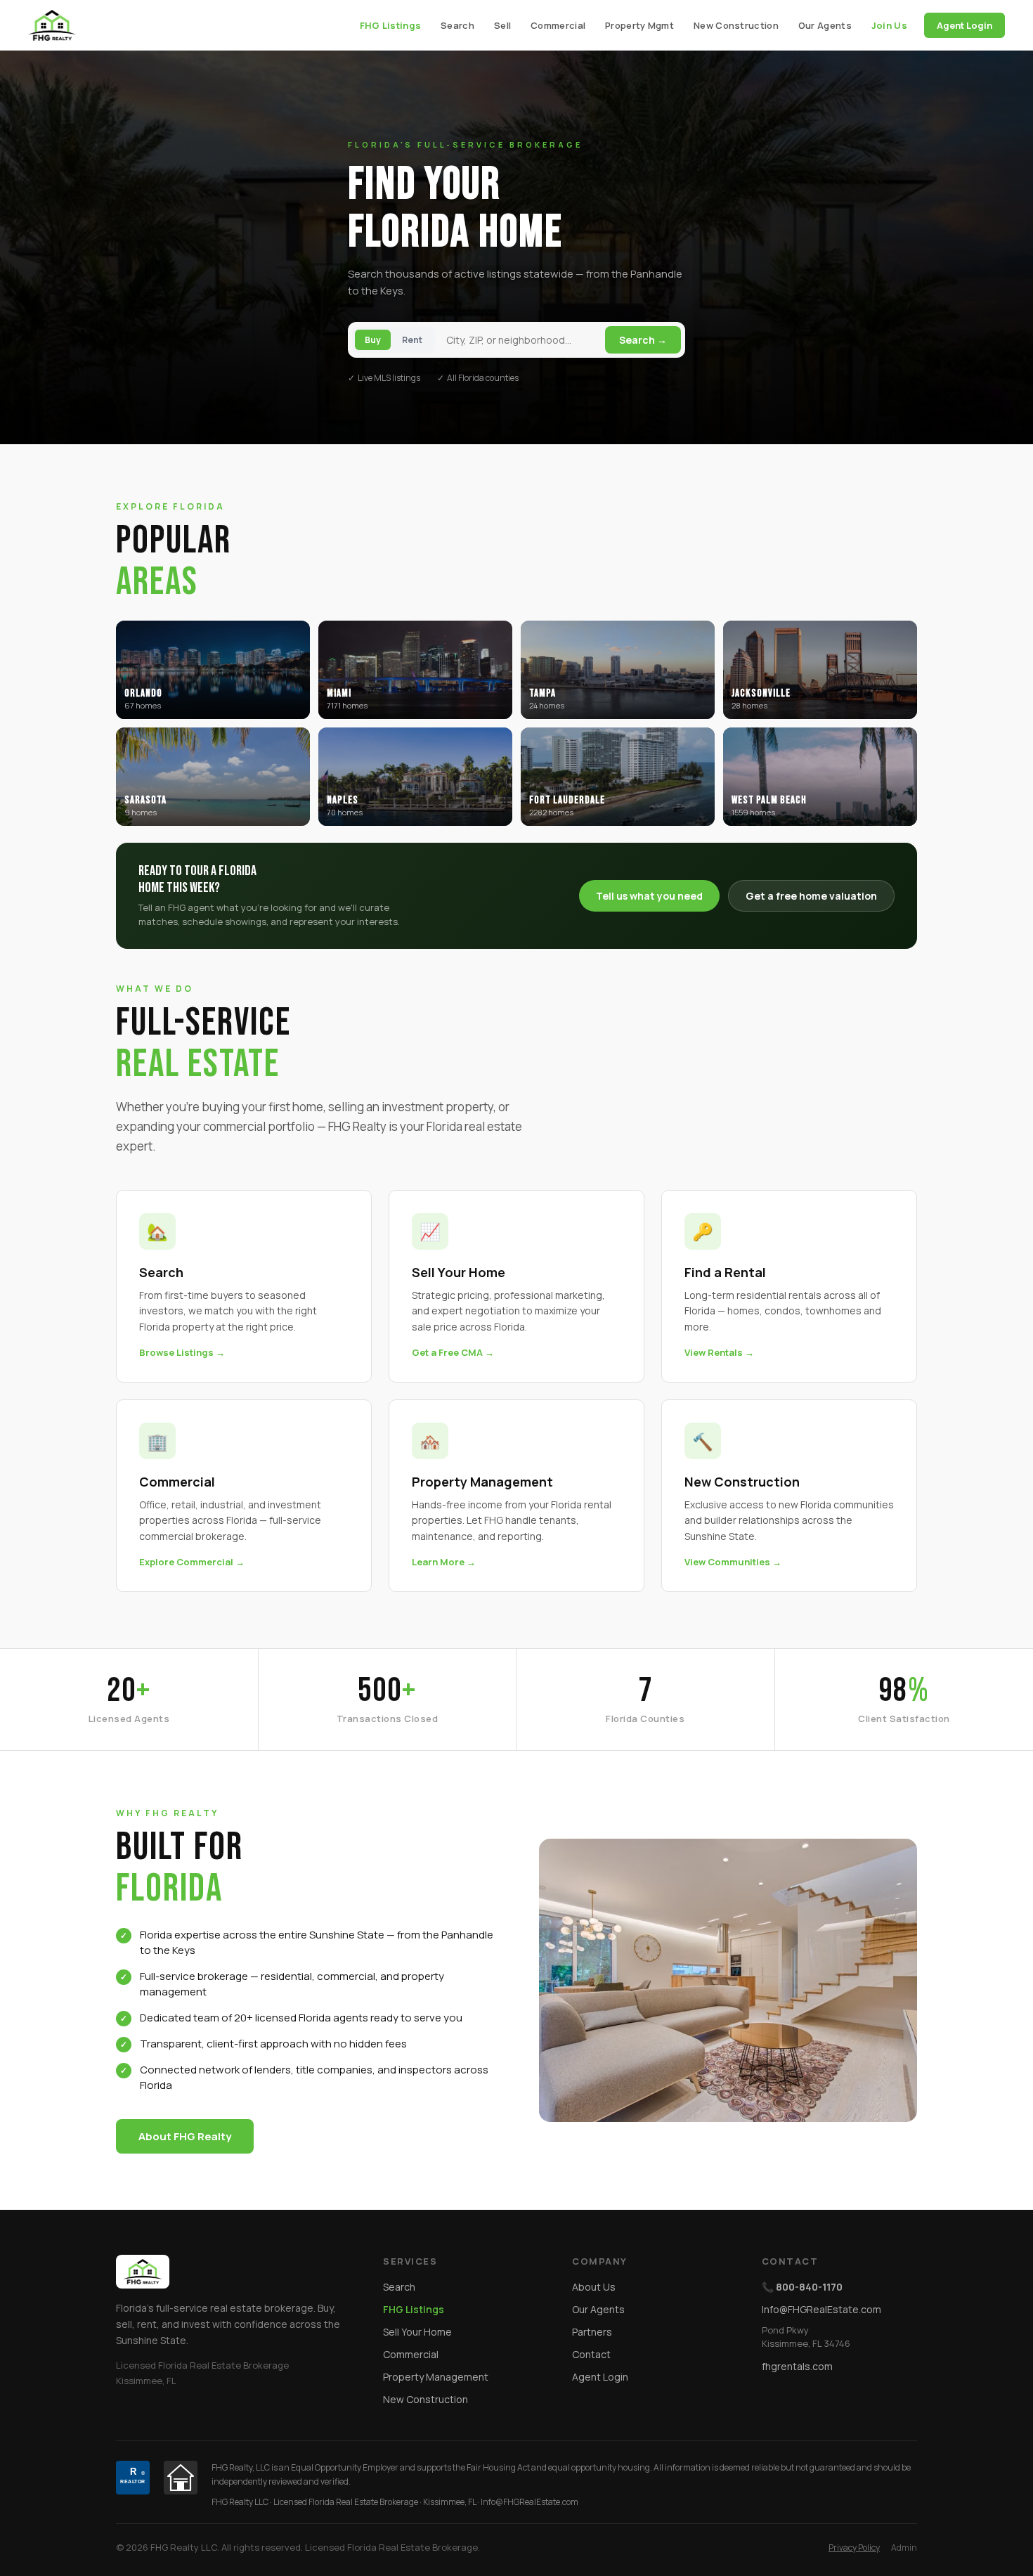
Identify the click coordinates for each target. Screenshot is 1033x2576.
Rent (412, 340)
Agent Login (964, 25)
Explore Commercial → (192, 1562)
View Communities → (733, 1562)
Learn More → (444, 1562)
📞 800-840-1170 (802, 2287)
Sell (502, 25)
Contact (591, 2354)
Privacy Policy (854, 2548)
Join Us (889, 25)
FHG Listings (391, 25)
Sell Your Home (417, 2332)
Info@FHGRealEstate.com (821, 2309)
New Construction (736, 25)
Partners (592, 2332)
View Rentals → (719, 1352)
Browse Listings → (182, 1352)
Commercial (558, 25)
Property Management (436, 2377)
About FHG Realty (185, 2136)
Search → (643, 340)
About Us (594, 2287)
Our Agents (825, 25)
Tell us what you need (649, 896)
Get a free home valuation (811, 896)
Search (457, 25)
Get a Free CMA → (453, 1352)
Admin (904, 2548)
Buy (373, 340)
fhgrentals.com (797, 2366)
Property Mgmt (639, 25)
